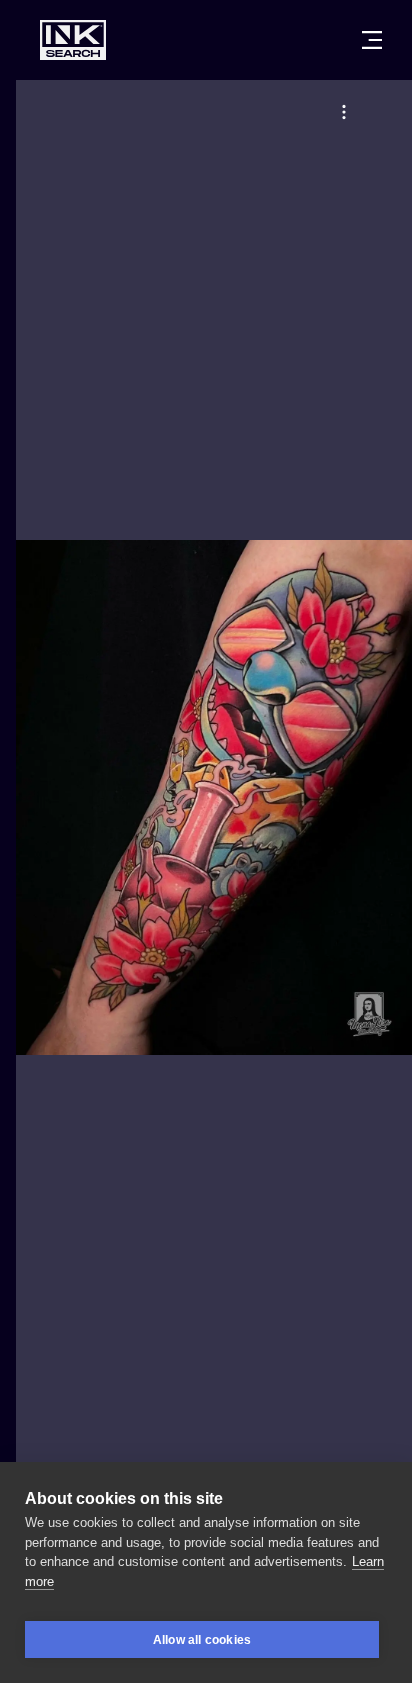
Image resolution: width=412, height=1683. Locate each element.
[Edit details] (344, 112)
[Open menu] (372, 40)
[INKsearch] (73, 40)
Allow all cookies (202, 1640)
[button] (344, 112)
